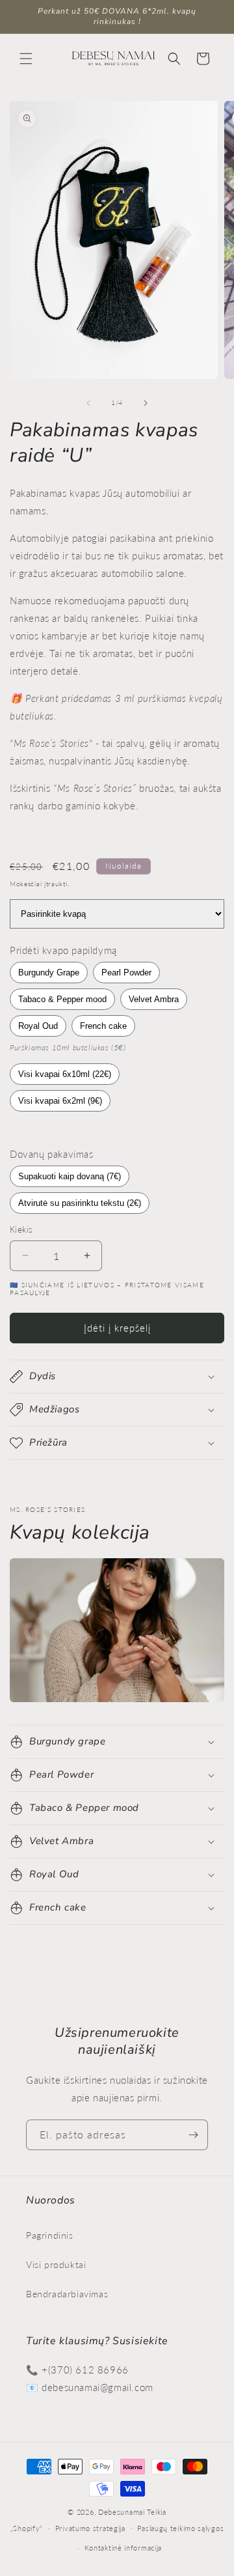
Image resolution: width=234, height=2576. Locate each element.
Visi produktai (56, 2264)
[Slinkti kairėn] (88, 403)
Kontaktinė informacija (123, 2548)
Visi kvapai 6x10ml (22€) (65, 1074)
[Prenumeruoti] (193, 2135)
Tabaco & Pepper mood (62, 999)
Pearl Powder (126, 973)
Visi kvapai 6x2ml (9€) (60, 1101)
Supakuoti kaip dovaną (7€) (70, 1176)
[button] (26, 59)
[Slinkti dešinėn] (146, 403)
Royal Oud (38, 1026)
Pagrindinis (50, 2235)
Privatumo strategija (90, 2528)
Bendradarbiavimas (67, 2294)
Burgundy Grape (49, 973)
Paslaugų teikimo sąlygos (180, 2528)
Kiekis (21, 1229)
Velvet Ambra (154, 999)
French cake (103, 1026)
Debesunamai (122, 2512)
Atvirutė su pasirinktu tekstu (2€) (80, 1203)
